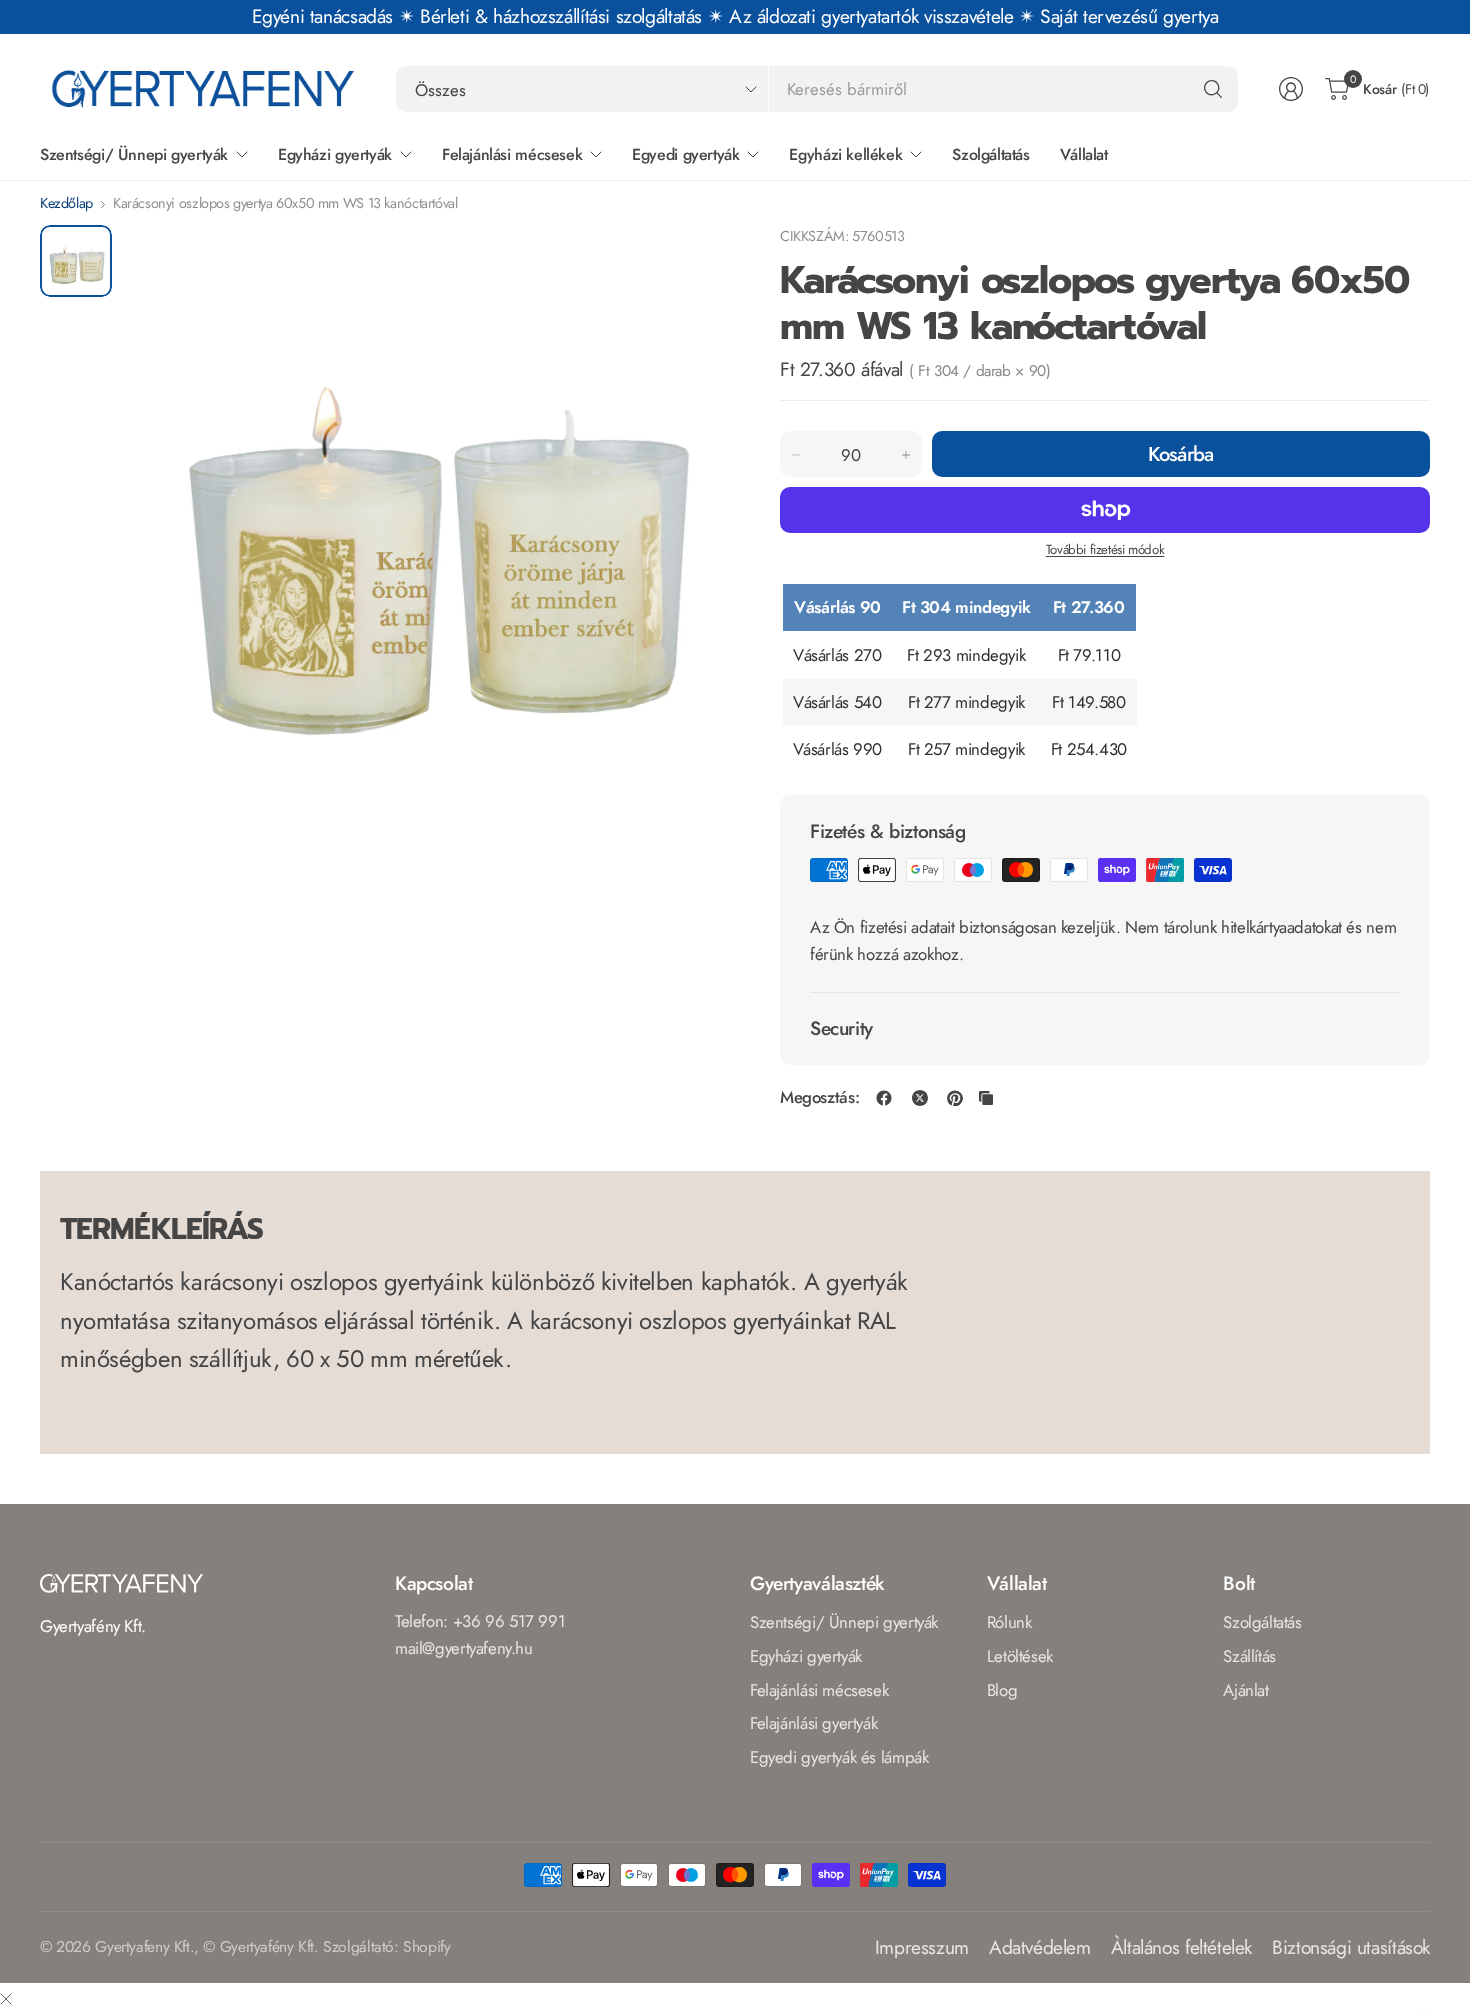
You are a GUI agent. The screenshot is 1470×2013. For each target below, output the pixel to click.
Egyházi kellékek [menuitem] (845, 154)
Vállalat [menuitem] (1084, 154)
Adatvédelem (1040, 1947)
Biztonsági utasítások (1351, 1947)
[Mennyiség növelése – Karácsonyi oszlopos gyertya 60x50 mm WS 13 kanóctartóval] (906, 455)
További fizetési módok (1105, 549)
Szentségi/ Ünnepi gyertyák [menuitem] (134, 154)
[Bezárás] (6, 1998)
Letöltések (1020, 1656)
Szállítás (1249, 1656)
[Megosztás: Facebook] (884, 1098)
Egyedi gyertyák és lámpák (839, 1757)
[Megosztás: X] (920, 1098)
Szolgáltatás (1262, 1622)
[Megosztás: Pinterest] (955, 1098)
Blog (1002, 1690)
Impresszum (922, 1947)
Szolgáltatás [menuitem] (990, 154)
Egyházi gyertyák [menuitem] (335, 154)
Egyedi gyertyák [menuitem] (685, 154)
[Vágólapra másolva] (986, 1098)
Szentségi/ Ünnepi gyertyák (844, 1622)
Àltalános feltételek (1181, 1947)
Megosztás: (819, 1097)
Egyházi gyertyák (806, 1656)
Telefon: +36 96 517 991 (480, 1621)
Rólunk (1009, 1622)
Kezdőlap (66, 203)
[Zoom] (692, 263)
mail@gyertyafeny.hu (464, 1648)
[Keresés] (1213, 89)
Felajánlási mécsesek (819, 1690)
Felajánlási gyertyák (813, 1723)
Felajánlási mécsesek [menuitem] (512, 154)
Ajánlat (1245, 1690)
